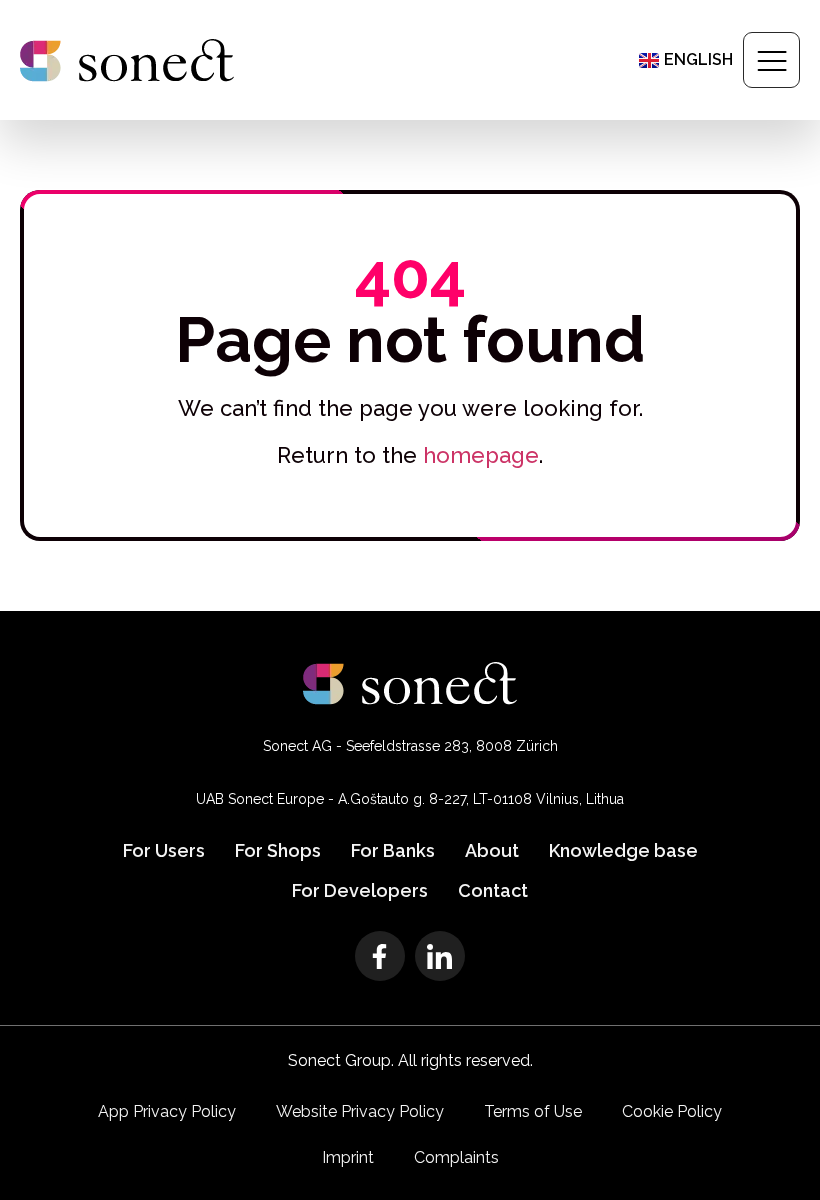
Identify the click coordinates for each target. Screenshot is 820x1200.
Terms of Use (533, 1111)
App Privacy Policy (167, 1111)
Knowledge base (623, 850)
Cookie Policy (672, 1111)
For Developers (360, 890)
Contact (493, 890)
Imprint (348, 1157)
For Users (164, 850)
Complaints (456, 1157)
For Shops (278, 850)
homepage (481, 455)
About (492, 850)
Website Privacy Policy (360, 1111)
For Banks (393, 850)
